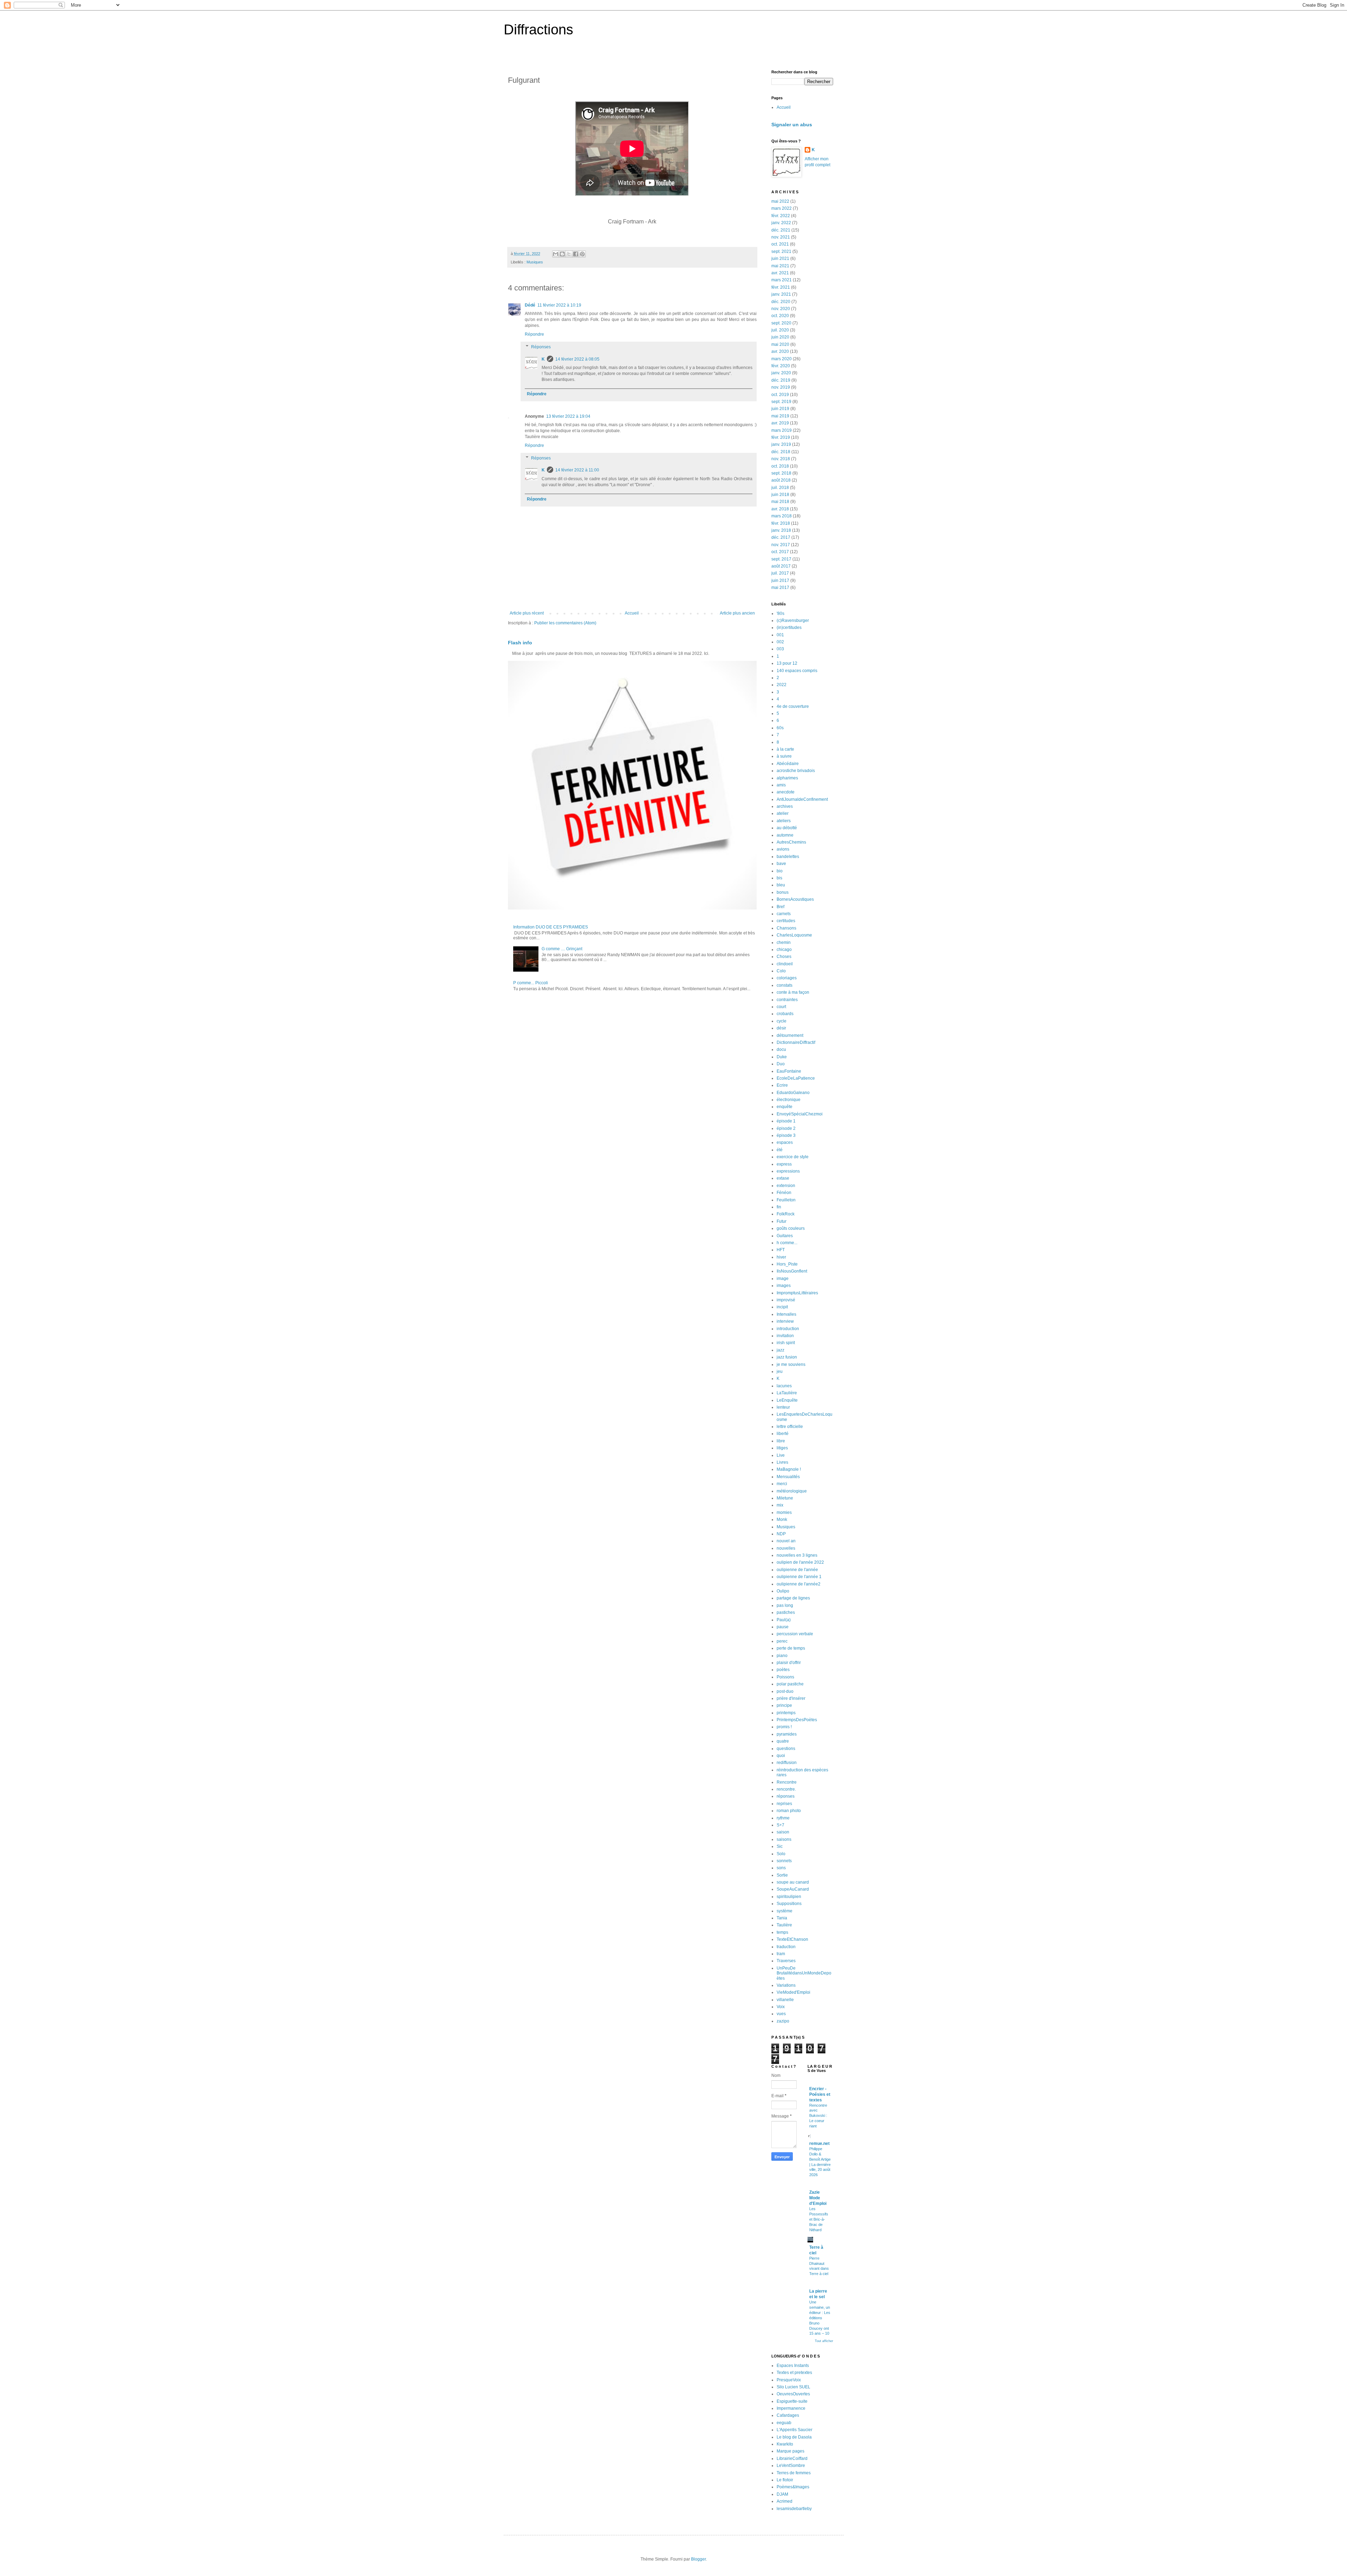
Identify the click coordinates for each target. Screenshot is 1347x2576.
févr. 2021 (781, 287)
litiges (782, 1448)
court (781, 1007)
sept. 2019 (781, 402)
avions (783, 849)
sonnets (784, 1861)
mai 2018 (780, 502)
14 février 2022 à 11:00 (577, 470)
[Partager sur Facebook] (576, 254)
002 (780, 642)
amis (781, 785)
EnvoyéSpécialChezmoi (800, 1114)
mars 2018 (782, 516)
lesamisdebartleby (794, 2509)
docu (781, 1049)
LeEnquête (787, 1400)
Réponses (541, 347)
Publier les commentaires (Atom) (565, 623)
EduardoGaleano (793, 1093)
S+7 (780, 1825)
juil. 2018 (780, 488)
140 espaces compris (797, 671)
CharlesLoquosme (794, 935)
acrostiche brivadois (796, 771)
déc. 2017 (781, 537)
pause (783, 1627)
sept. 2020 (781, 323)
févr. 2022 (781, 216)
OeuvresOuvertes (793, 2394)
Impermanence (791, 2408)
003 (780, 649)
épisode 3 (786, 1135)
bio (780, 871)
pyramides (787, 1734)
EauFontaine (789, 1071)
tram (781, 1954)
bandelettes (788, 857)
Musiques (535, 262)
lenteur (783, 1407)
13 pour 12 (787, 663)
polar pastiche (790, 1684)
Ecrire (782, 1085)
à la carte (785, 749)
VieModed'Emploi (793, 1992)
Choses (784, 957)
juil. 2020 (780, 330)
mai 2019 (780, 416)
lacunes (784, 1386)
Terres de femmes (794, 2473)
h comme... (787, 1243)
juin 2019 (780, 409)
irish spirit (786, 1343)
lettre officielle (790, 1427)
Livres (782, 1462)
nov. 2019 (781, 387)
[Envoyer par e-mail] (556, 254)
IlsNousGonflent (792, 1271)
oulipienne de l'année (797, 1570)
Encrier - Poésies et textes (820, 2094)
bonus (783, 892)
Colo (781, 971)
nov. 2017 (781, 545)
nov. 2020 (781, 309)
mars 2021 (782, 280)
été (780, 1150)
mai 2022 (780, 201)
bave (781, 864)
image (783, 1279)
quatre (783, 1741)
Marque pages (790, 2451)
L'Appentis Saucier (795, 2430)
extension (786, 1186)
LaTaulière (787, 1393)
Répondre (534, 334)
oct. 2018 (780, 466)
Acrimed (785, 2501)
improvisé (786, 1300)
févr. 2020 (781, 366)
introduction (788, 1329)
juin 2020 (780, 337)
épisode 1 (786, 1121)
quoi (781, 1756)
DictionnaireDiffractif (796, 1042)
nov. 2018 (781, 459)
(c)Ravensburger (793, 620)
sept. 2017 (781, 559)
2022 (782, 685)
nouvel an (786, 1541)
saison (783, 1832)
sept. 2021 (781, 251)
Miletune (785, 1498)
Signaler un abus (792, 125)
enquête (785, 1107)
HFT (781, 1250)
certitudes (786, 921)
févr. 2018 (781, 523)
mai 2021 (780, 266)
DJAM (782, 2494)
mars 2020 (782, 359)
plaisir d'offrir (789, 1663)
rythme (783, 1818)
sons (781, 1868)
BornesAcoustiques (795, 899)
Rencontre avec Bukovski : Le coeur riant (818, 2116)
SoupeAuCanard (793, 1889)
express (784, 1164)
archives (785, 806)
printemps (786, 1713)
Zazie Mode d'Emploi (818, 2198)
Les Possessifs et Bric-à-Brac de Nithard (819, 2219)
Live (781, 1455)
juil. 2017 (780, 573)
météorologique (792, 1491)
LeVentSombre (791, 2466)
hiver (781, 1257)
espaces (785, 1142)
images (784, 1286)
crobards (785, 1014)
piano (782, 1656)
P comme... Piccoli (531, 983)
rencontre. (786, 1789)
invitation (785, 1336)
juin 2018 (780, 495)
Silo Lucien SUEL (793, 2387)
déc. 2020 (781, 302)
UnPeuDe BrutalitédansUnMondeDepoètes (804, 1973)
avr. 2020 (780, 351)
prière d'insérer (791, 1698)
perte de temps (791, 1648)
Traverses (786, 1961)
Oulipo (783, 1591)
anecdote (786, 792)
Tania (782, 1918)
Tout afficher (824, 2341)
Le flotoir (785, 2480)
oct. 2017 (780, 552)
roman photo (789, 1811)
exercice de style (793, 1157)
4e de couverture (793, 706)
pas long (785, 1605)
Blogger (698, 2559)
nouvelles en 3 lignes (797, 1555)
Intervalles (786, 1314)
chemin (784, 942)
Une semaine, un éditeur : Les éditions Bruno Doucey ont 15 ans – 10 (820, 2318)
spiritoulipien (789, 1897)
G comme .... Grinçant (562, 949)
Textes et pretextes (794, 2373)
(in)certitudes (789, 628)
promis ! (784, 1727)
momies (784, 1512)
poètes (783, 1670)
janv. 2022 (781, 223)
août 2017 (781, 566)
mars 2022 (782, 208)
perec (782, 1641)
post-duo (785, 1691)
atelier (783, 813)
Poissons (785, 1677)
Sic (780, 1846)
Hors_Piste (787, 1264)
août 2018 (781, 480)
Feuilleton (786, 1200)
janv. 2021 (781, 294)
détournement (790, 1035)
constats (785, 985)
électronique (789, 1100)
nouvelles (786, 1548)
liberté (783, 1434)
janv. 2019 (781, 444)
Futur (782, 1221)
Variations (786, 1985)
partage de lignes (793, 1598)
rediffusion (787, 1763)
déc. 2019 (781, 380)
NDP (781, 1534)
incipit (782, 1307)
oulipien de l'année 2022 (800, 1562)
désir (781, 1028)
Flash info (520, 643)
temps (782, 1932)
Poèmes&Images (793, 2487)
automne (785, 835)
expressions (788, 1171)
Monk (782, 1520)
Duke (782, 1057)
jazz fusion (787, 1357)
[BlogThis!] (562, 254)
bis (779, 878)
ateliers (784, 821)
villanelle (785, 2000)
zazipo (783, 2021)
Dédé (530, 305)
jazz (780, 1350)
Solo (781, 1854)
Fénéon (784, 1193)
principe (784, 1705)
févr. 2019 (781, 437)
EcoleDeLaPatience (796, 1078)
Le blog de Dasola (794, 2437)
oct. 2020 (780, 316)
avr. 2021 (780, 273)
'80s (780, 613)
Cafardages (788, 2415)
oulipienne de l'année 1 (799, 1577)
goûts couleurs (791, 1228)
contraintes (787, 1000)
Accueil (632, 613)
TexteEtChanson (792, 1939)
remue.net (819, 2144)
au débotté (787, 828)
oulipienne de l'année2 (799, 1584)
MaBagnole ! (789, 1469)
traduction (786, 1947)
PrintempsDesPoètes (797, 1720)
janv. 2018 (781, 530)
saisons (784, 1839)
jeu (780, 1371)
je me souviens (791, 1364)
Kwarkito (785, 2444)
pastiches (786, 1612)
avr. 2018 (780, 509)
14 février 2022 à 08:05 (577, 359)
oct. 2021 (780, 244)
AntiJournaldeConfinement (802, 799)
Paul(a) (784, 1620)
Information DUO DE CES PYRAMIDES (551, 927)
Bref (780, 907)
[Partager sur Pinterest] (582, 254)
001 (780, 635)
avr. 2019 (780, 423)
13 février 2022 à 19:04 (568, 416)
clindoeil (785, 964)
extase (783, 1178)
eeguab (784, 2423)
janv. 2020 (781, 373)
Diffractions (538, 29)
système (785, 1911)
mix (780, 1505)
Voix (781, 2007)
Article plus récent (527, 613)
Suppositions (789, 1904)
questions (786, 1749)
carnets (784, 914)
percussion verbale (795, 1634)
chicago (784, 950)
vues (781, 2014)
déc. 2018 (781, 452)
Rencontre (787, 1782)
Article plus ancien (737, 613)
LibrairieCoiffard (792, 2458)
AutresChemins (791, 842)
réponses (786, 1796)
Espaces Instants (793, 2366)
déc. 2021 (781, 230)
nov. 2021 (781, 237)
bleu (781, 885)
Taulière (784, 1925)
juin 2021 (780, 259)
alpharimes (787, 778)
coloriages (787, 978)
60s (780, 728)
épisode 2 (786, 1128)
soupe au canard (793, 1882)
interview (785, 1321)
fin (779, 1207)
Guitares (785, 1236)
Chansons (786, 928)
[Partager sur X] (569, 254)
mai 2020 (780, 344)
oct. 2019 (780, 395)
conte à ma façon (793, 992)
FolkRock (786, 1214)
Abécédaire (788, 764)
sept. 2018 (781, 473)
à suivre (784, 756)
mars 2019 (782, 430)
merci (782, 1484)
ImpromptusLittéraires (797, 1293)
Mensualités (788, 1477)
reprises (784, 1804)
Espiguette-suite (792, 2401)
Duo (781, 1064)
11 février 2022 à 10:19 (559, 305)
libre (781, 1441)
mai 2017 (780, 588)
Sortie (782, 1875)
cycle (782, 1021)
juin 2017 (780, 581)
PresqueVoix (789, 2380)
